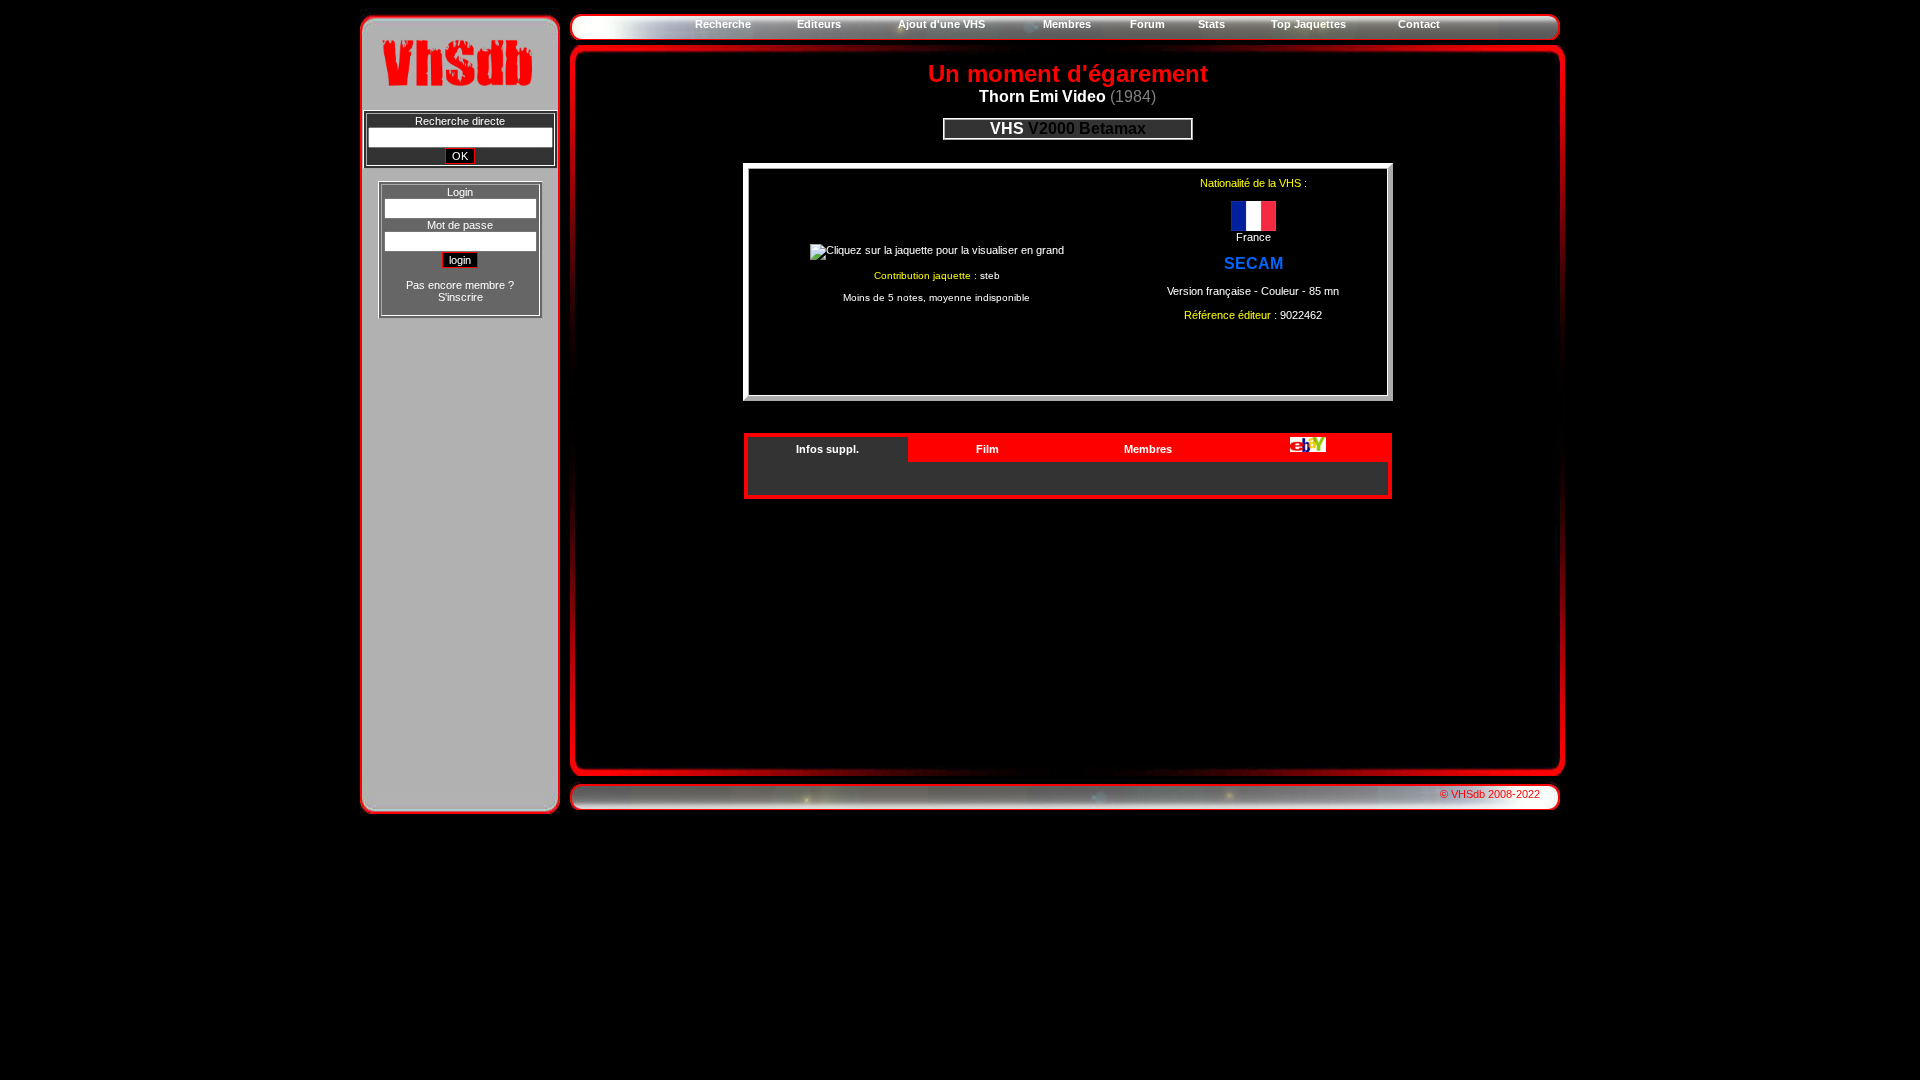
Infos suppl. (827, 449)
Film (987, 449)
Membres (1148, 449)
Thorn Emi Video (1042, 96)
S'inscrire (460, 297)
